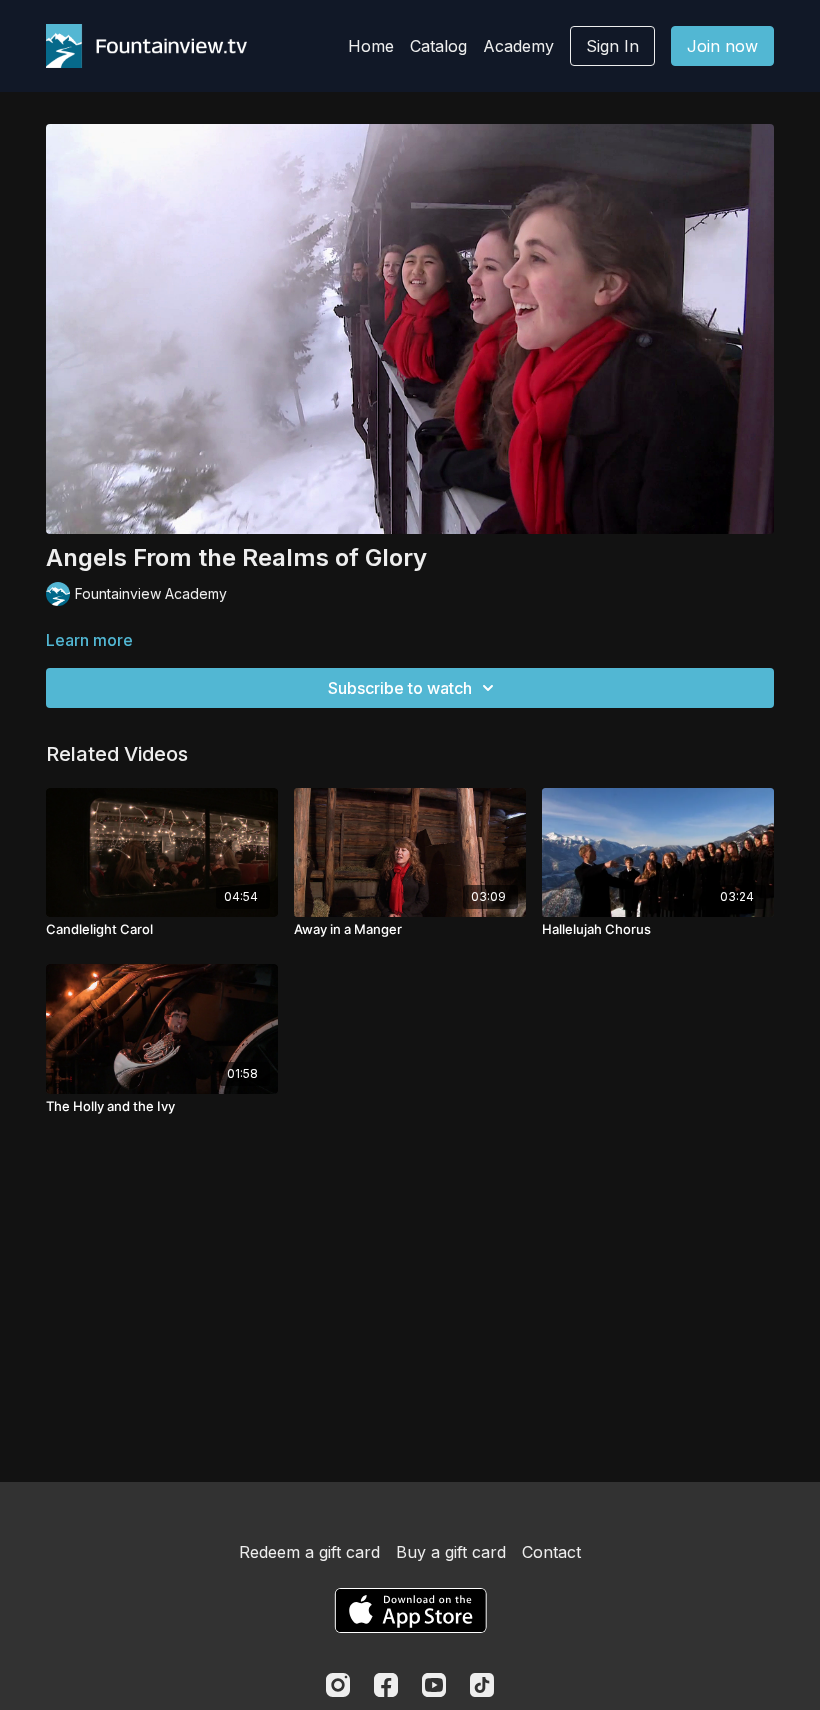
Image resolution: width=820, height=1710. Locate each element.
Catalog (438, 46)
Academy (518, 46)
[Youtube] (434, 1685)
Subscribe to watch (400, 688)
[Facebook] (386, 1685)
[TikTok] (482, 1685)
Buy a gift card (451, 1552)
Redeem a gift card (309, 1552)
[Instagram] (338, 1685)
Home (371, 46)
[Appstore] (410, 1610)
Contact (551, 1552)
